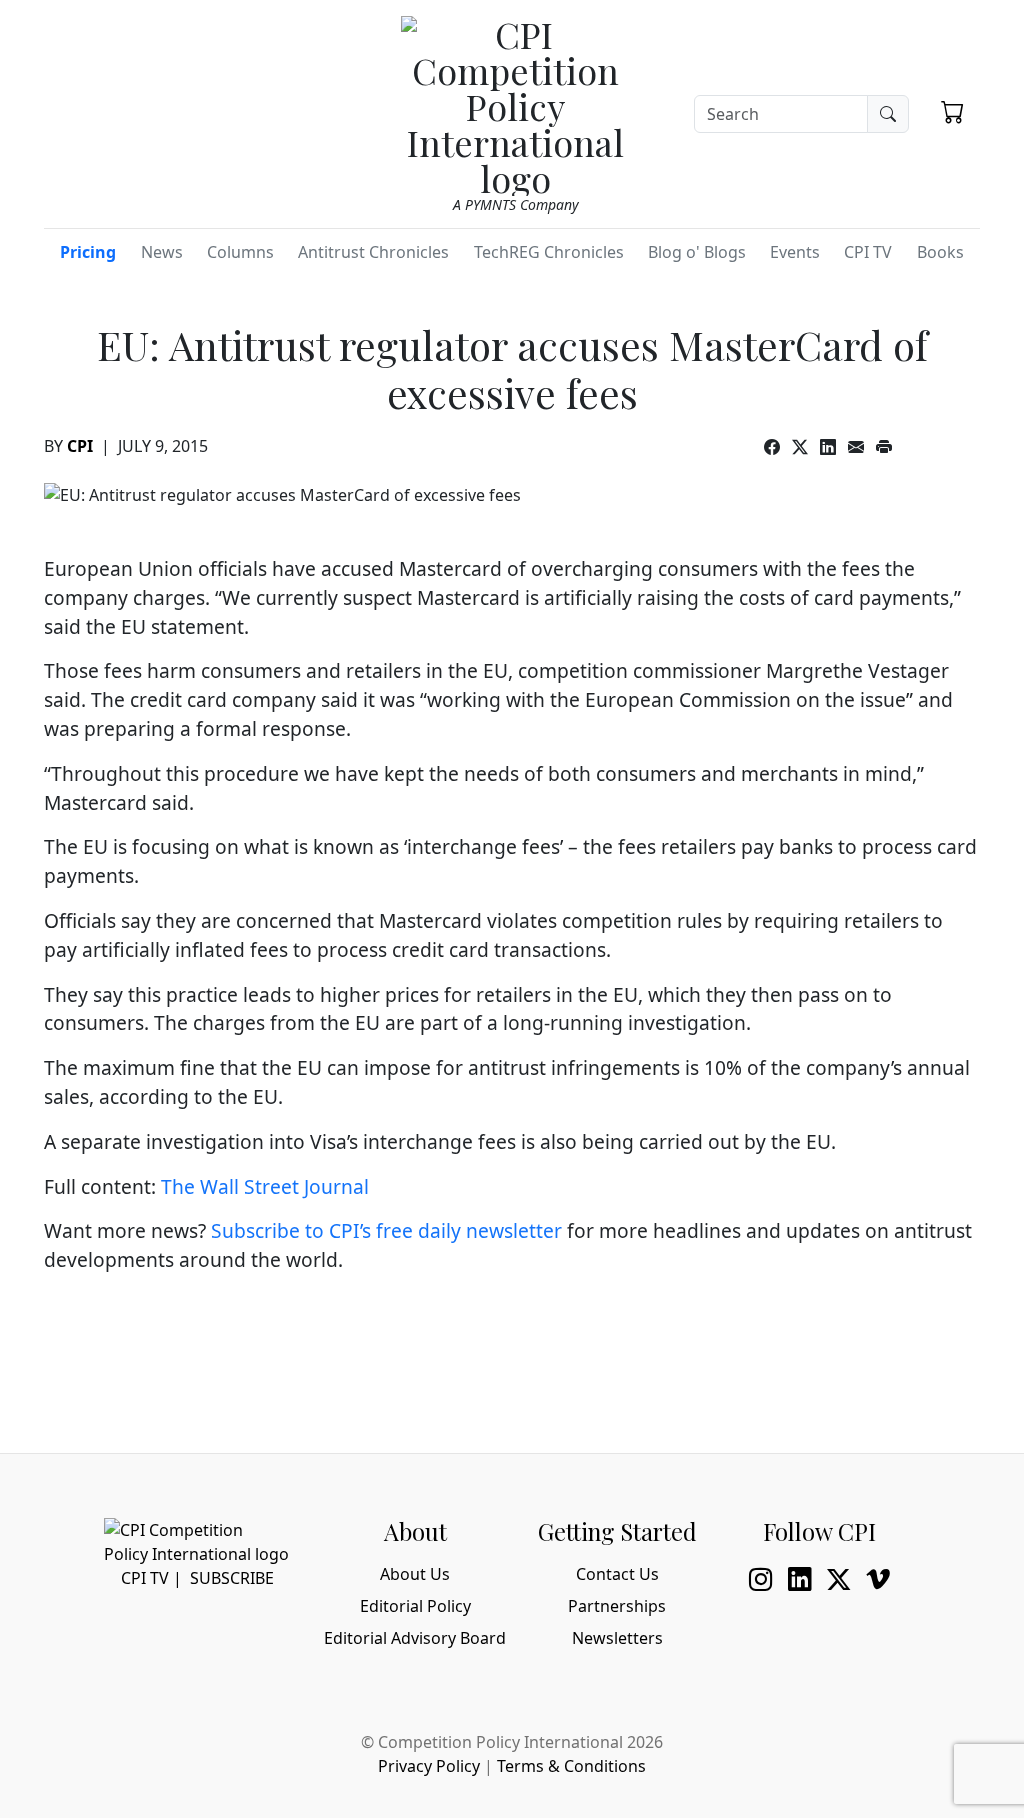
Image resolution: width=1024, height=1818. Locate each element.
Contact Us (617, 1574)
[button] (952, 111)
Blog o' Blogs (697, 252)
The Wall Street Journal (265, 1186)
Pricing (88, 252)
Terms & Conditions (571, 1766)
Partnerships (617, 1606)
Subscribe (232, 1578)
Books (940, 252)
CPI (80, 446)
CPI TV (868, 252)
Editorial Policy (415, 1606)
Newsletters (617, 1638)
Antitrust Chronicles (373, 252)
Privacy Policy (429, 1766)
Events (795, 252)
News (162, 252)
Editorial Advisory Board (415, 1638)
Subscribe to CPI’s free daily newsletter (386, 1230)
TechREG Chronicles (549, 252)
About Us (415, 1574)
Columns (240, 252)
